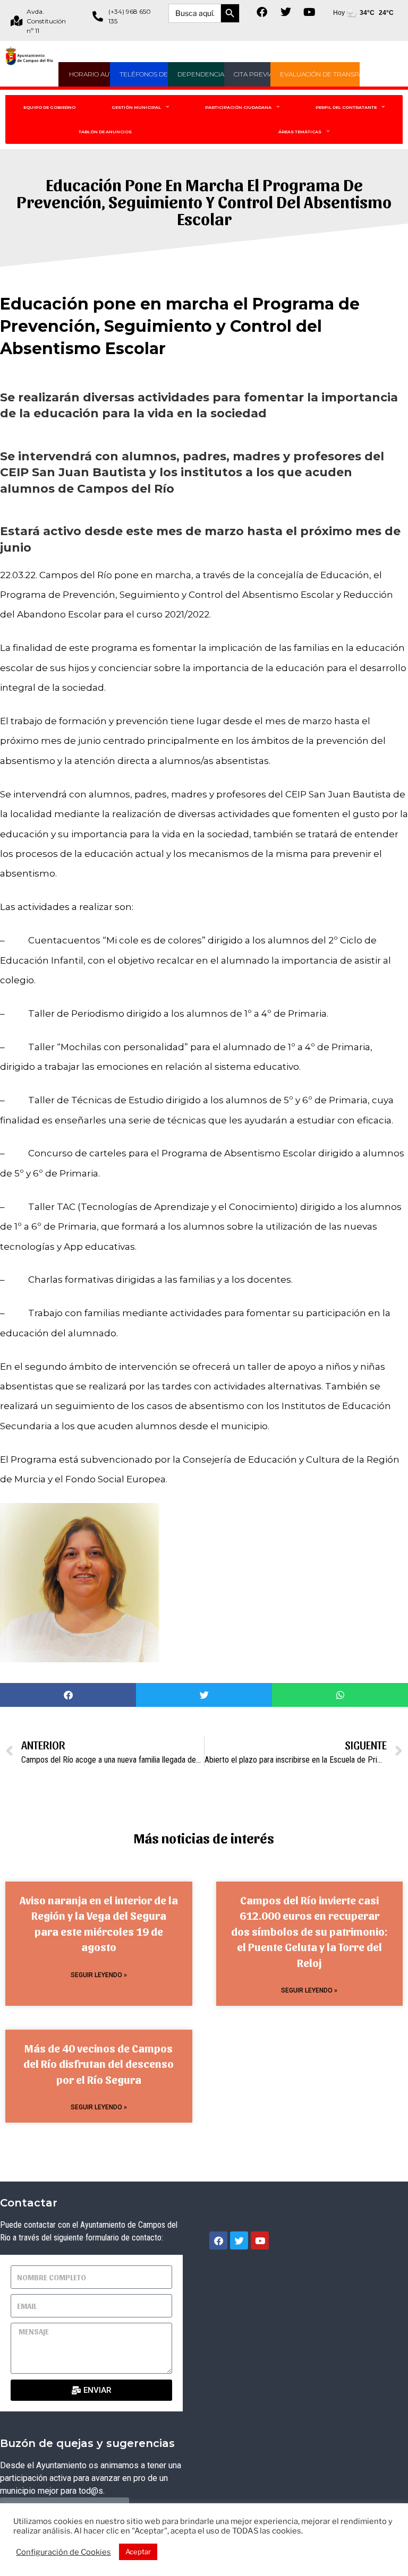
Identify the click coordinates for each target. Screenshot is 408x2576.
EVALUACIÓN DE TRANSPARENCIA (333, 74)
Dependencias (203, 74)
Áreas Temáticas (300, 132)
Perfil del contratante (346, 107)
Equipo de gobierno (49, 107)
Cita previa (253, 74)
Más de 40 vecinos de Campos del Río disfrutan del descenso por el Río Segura (99, 2064)
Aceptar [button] (138, 2552)
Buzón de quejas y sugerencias (87, 2443)
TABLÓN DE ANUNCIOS (105, 132)
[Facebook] (262, 12)
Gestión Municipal (136, 107)
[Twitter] (286, 12)
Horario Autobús (100, 74)
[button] (68, 1695)
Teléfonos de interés (158, 74)
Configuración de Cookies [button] (63, 2552)
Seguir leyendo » (99, 1975)
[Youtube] (310, 12)
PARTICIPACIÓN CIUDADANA (238, 107)
